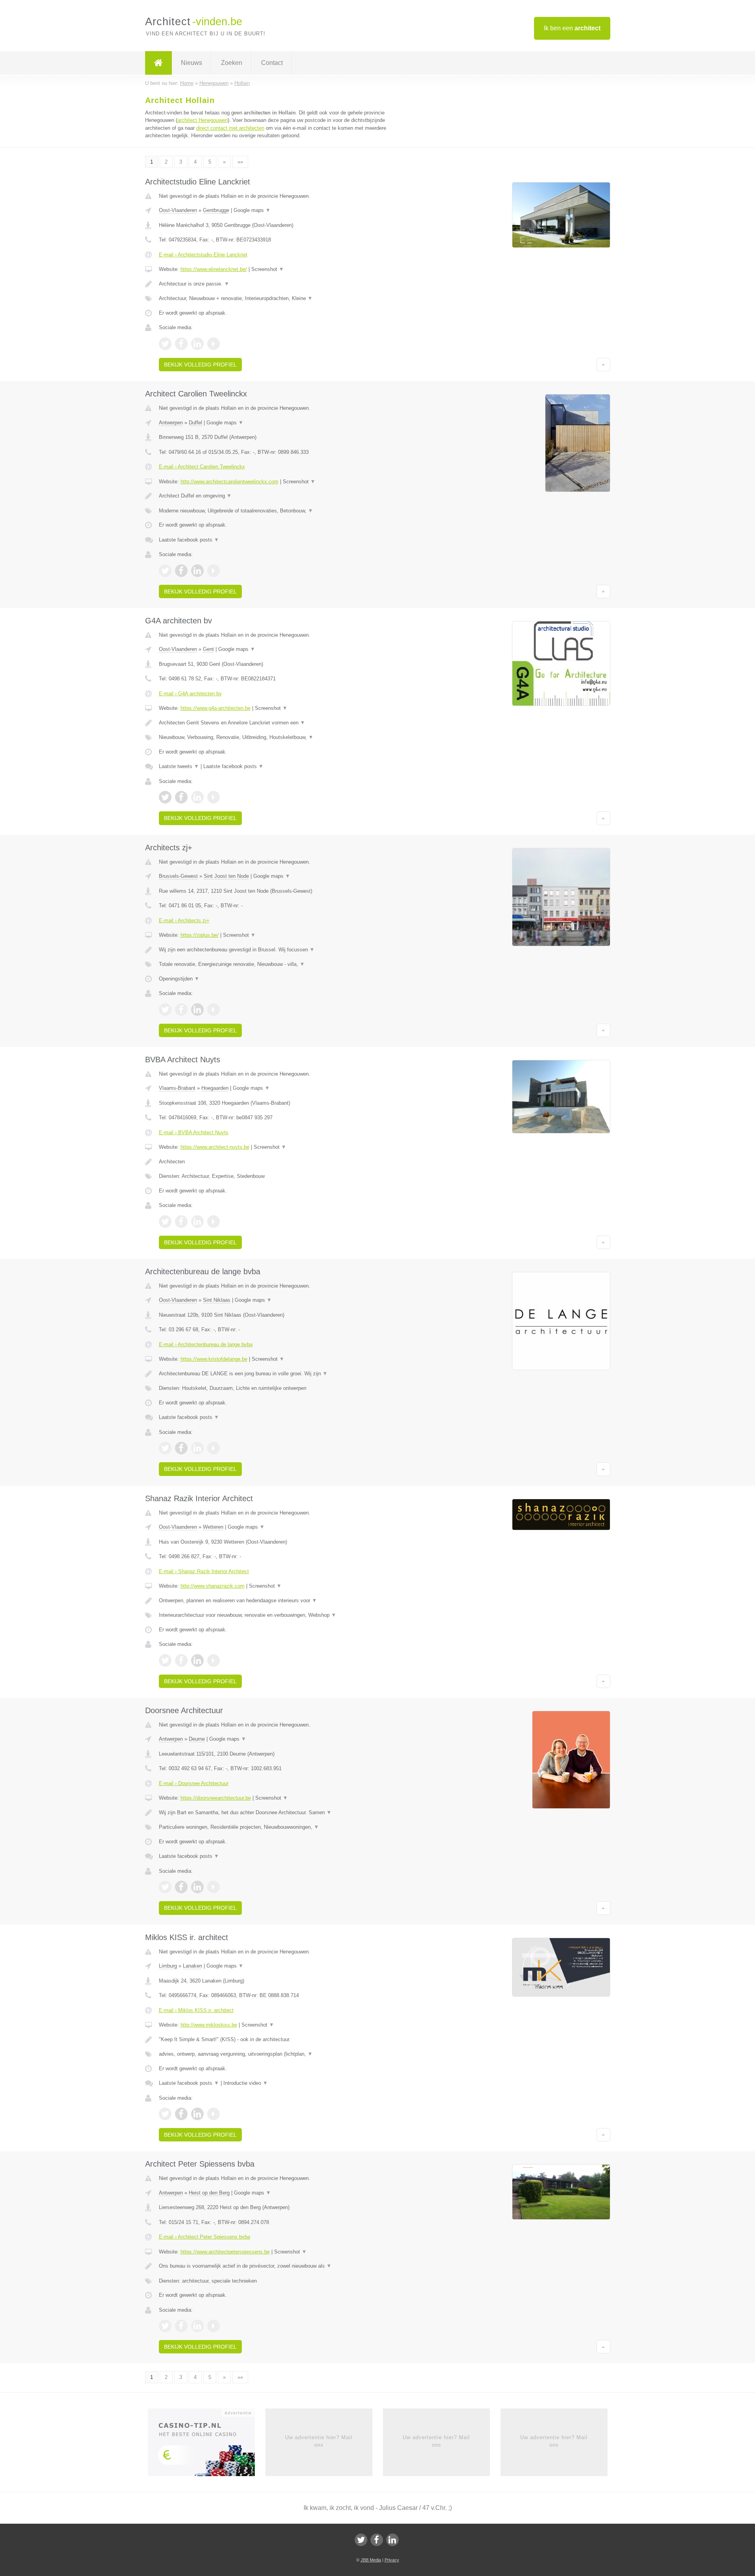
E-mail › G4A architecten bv (190, 694)
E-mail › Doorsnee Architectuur (194, 1783)
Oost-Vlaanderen (178, 210)
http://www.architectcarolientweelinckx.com (229, 482)
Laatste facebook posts (189, 540)
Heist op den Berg (209, 2193)
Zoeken (232, 63)
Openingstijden (179, 979)
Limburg (168, 1966)
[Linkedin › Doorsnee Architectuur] (197, 1887)
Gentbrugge (216, 210)
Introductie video (246, 2083)
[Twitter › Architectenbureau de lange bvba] (165, 1448)
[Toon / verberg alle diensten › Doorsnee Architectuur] (280, 1827)
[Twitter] (361, 2540)
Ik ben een (572, 28)
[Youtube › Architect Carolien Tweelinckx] (214, 571)
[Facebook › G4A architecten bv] (181, 797)
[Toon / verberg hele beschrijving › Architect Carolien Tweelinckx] (280, 496)
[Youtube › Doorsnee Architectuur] (214, 1887)
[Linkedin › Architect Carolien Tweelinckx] (197, 571)
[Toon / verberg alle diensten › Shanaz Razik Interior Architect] (280, 1615)
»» (240, 162)
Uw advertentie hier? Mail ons (319, 2441)
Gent (208, 649)
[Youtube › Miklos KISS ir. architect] (214, 2114)
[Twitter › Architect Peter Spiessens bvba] (165, 2326)
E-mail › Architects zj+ (184, 920)
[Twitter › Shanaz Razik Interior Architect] (165, 1660)
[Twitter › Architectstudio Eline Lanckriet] (165, 344)
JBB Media (371, 2560)
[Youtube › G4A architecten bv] (214, 797)
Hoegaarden (215, 1088)
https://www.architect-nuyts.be (215, 1147)
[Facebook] (377, 2540)
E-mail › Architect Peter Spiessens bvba (204, 2237)
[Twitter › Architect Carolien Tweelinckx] (165, 571)
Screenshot (268, 269)
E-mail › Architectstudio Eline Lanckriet (203, 255)
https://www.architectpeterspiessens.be (225, 2252)
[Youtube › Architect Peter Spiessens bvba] (214, 2326)
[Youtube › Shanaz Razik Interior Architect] (214, 1660)
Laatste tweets (179, 766)
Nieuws (192, 63)
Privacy (392, 2560)
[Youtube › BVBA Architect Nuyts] (214, 1222)
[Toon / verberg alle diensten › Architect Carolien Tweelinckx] (280, 511)
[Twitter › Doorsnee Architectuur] (165, 1887)
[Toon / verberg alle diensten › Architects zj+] (280, 964)
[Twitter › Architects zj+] (165, 1010)
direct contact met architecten (230, 128)
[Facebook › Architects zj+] (181, 1010)
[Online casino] (207, 2445)
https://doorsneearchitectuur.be (216, 1798)
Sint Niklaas (217, 1300)
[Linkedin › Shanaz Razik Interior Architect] (197, 1660)
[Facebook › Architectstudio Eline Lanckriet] (181, 344)
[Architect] (158, 63)
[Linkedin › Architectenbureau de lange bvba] (197, 1448)
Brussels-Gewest (178, 876)
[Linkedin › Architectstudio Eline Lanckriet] (197, 344)
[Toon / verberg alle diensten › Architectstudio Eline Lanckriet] (280, 299)
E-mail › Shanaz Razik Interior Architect (204, 1571)
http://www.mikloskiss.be (209, 2025)
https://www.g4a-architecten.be (215, 708)
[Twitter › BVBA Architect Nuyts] (165, 1222)
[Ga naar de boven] (603, 365)
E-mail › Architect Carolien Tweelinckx (202, 467)
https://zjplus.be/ (200, 935)
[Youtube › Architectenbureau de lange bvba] (214, 1448)
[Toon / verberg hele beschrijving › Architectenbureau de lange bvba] (280, 1374)
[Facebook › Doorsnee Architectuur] (181, 1887)
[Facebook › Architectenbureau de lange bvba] (181, 1448)
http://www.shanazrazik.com (213, 1586)
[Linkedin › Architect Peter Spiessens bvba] (197, 2326)
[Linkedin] (392, 2540)
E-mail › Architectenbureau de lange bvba (206, 1344)
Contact (272, 63)
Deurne (197, 1739)
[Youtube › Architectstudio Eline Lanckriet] (214, 344)
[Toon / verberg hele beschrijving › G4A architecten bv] (280, 723)
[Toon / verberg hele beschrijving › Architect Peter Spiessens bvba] (280, 2266)
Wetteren (213, 1527)
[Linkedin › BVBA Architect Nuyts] (197, 1222)
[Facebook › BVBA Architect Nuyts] (181, 1222)
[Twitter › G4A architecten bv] (165, 797)
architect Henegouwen (203, 120)
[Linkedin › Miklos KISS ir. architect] (197, 2114)
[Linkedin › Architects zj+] (197, 1010)
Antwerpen (171, 423)
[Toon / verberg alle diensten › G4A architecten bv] (280, 737)
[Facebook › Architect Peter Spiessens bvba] (181, 2326)
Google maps (252, 210)
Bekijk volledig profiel (200, 365)
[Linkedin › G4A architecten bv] (197, 797)
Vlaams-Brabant (177, 1088)
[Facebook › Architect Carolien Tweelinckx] (181, 571)
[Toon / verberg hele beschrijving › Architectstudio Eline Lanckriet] (280, 284)
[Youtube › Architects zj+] (214, 1010)
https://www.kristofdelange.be (214, 1359)
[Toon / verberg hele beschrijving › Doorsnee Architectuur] (280, 1813)
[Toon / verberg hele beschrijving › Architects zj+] (280, 950)
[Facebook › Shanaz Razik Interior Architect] (181, 1660)
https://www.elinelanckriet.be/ (214, 269)
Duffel (195, 423)
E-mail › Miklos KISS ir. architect (196, 2010)
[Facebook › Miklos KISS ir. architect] (181, 2114)
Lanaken (192, 1966)
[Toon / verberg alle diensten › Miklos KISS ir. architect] (280, 2054)
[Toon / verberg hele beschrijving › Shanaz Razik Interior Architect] (280, 1601)
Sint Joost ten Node (226, 876)
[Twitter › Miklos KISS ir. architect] (165, 2114)
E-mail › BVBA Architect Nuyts (194, 1132)
